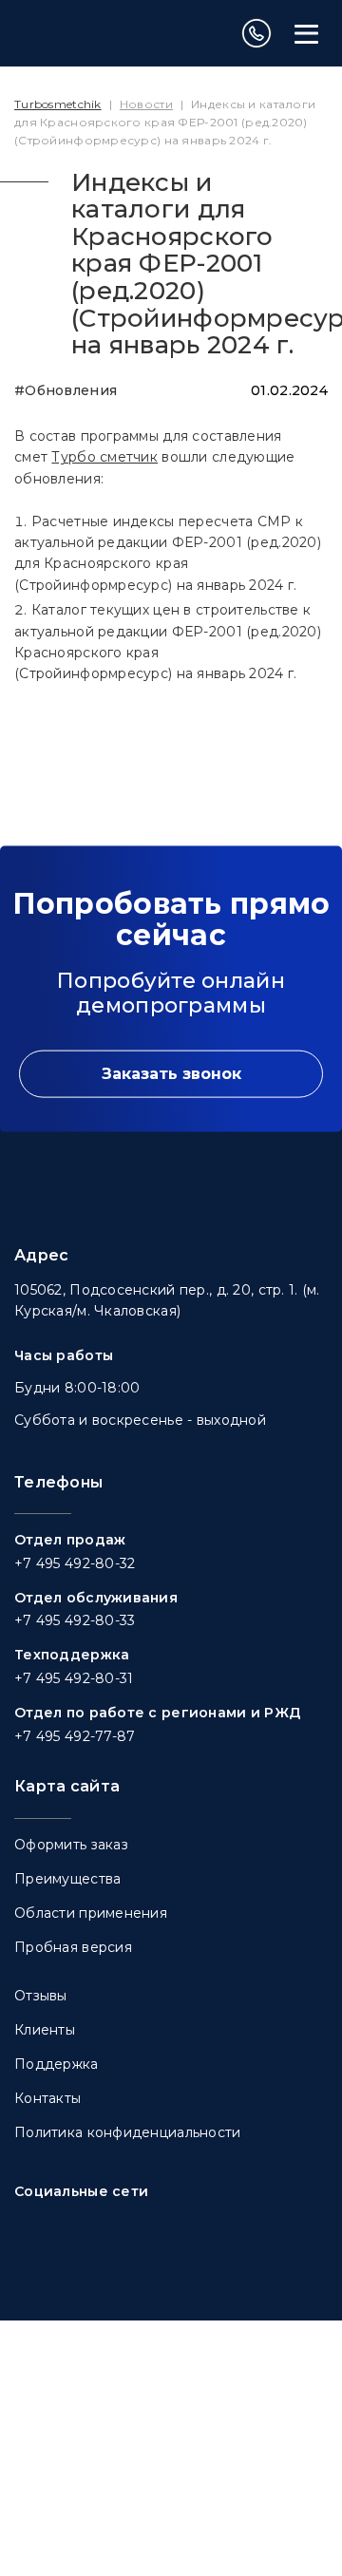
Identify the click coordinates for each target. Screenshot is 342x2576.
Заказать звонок (171, 1073)
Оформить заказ (71, 1845)
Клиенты (45, 2030)
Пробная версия (73, 1947)
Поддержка (57, 2064)
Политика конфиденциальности (128, 2132)
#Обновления (66, 390)
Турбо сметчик (104, 457)
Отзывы (41, 1996)
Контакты (47, 2098)
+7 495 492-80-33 (75, 1620)
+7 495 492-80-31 (74, 1678)
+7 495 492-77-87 (75, 1736)
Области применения (91, 1913)
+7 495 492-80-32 (75, 1563)
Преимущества (67, 1879)
